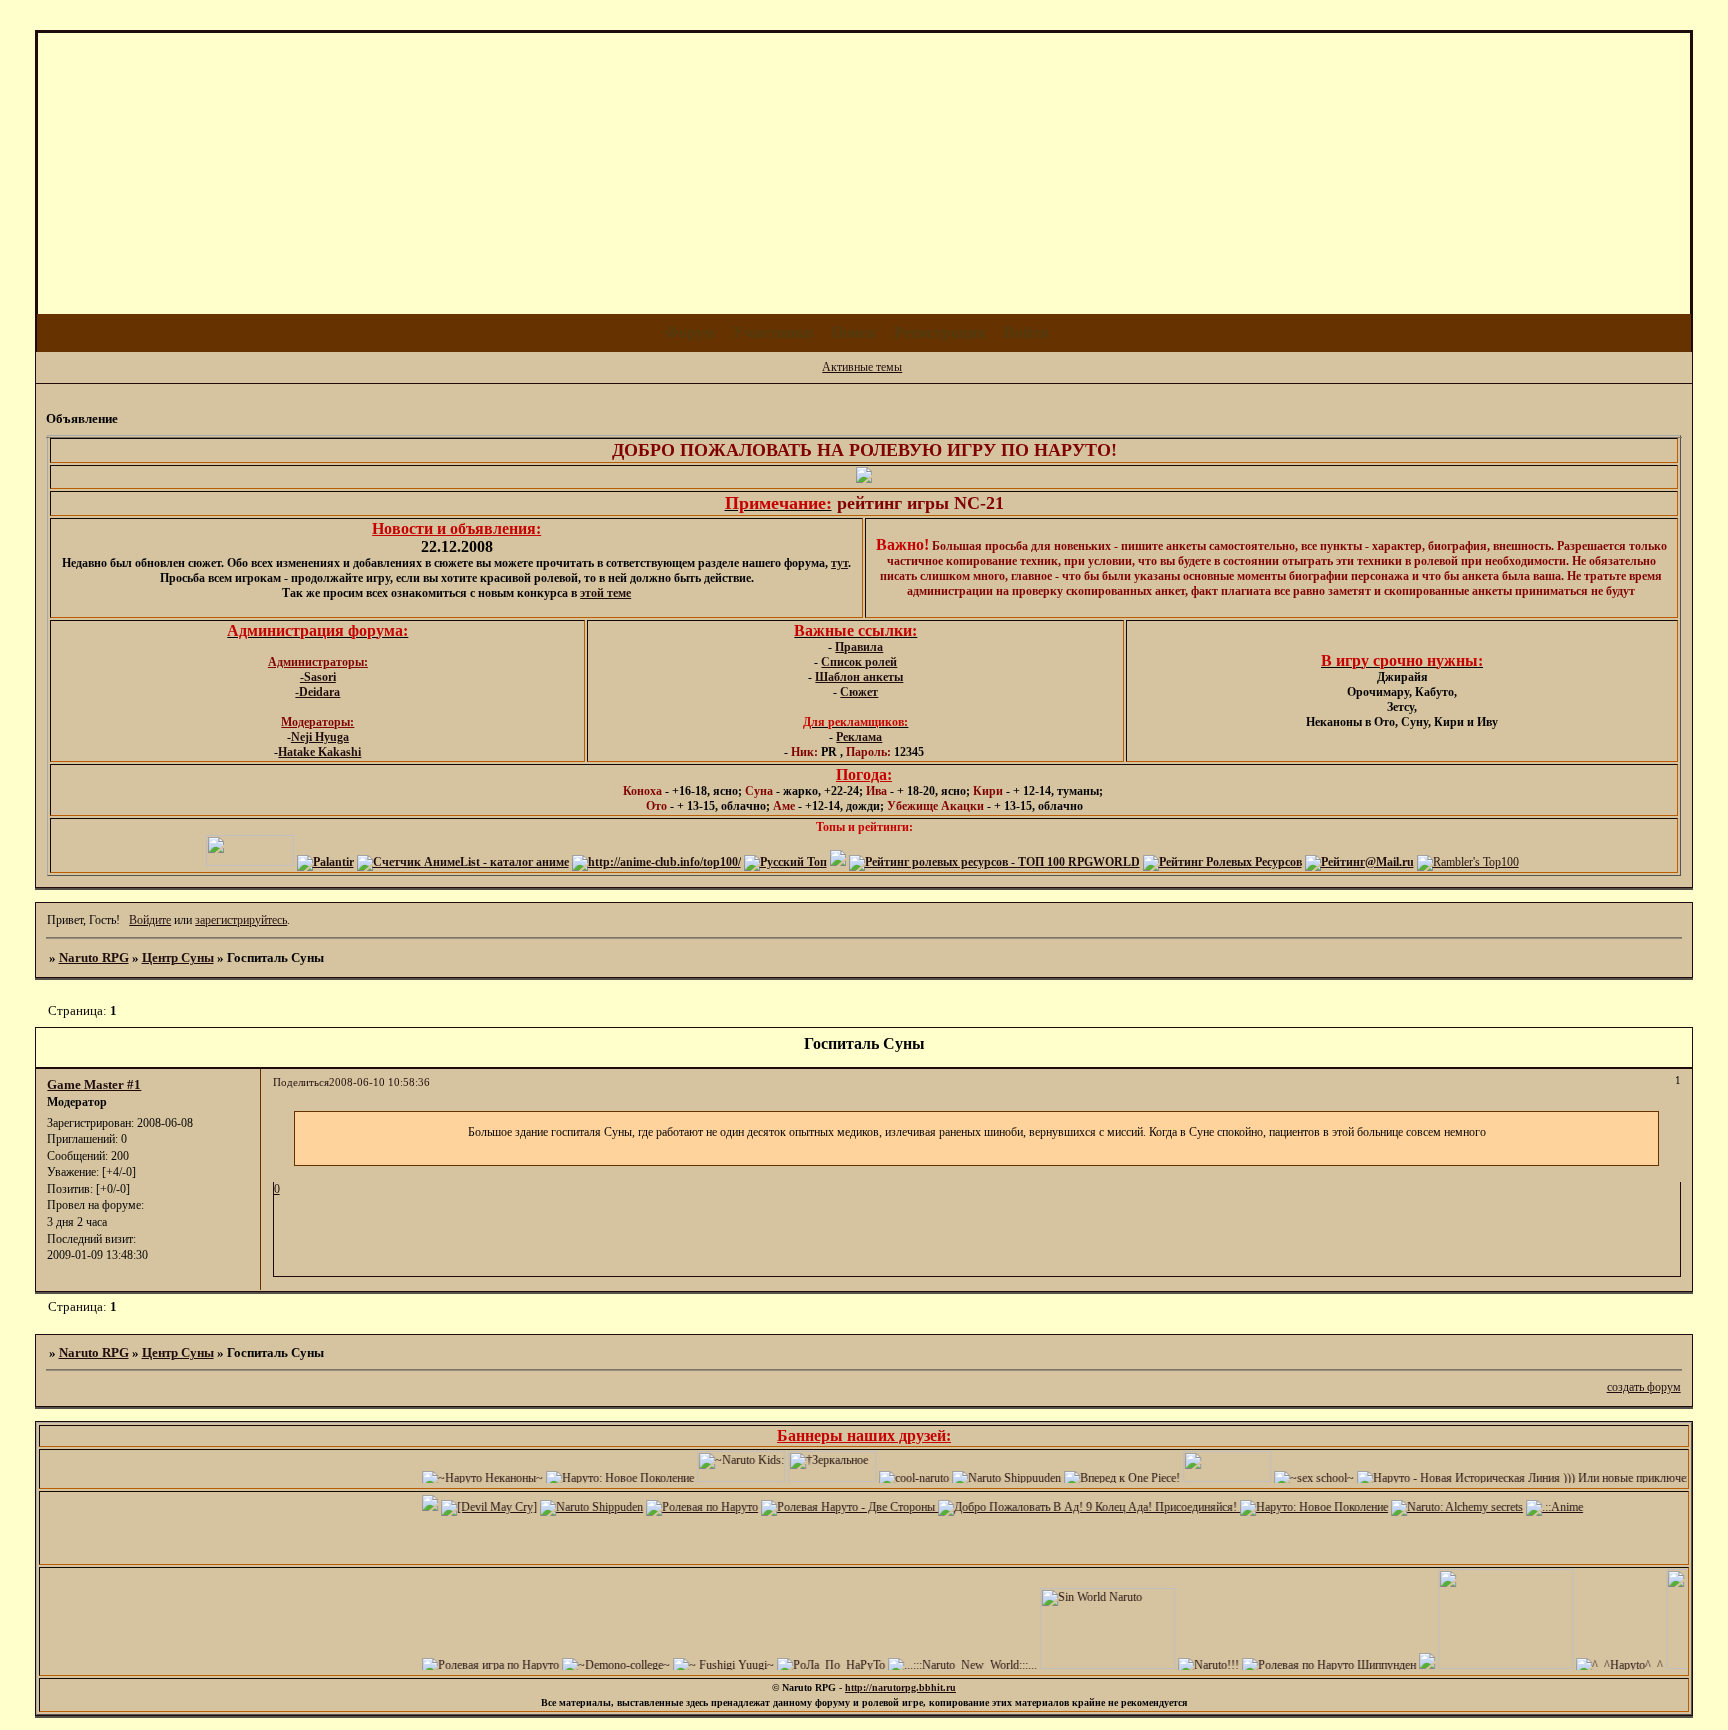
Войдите (150, 920)
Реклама (859, 737)
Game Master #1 (94, 1084)
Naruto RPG (94, 957)
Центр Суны (178, 957)
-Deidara (317, 692)
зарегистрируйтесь (241, 920)
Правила (859, 647)
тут (839, 563)
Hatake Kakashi (319, 752)
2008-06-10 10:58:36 (379, 1082)
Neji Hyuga (320, 737)
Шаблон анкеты (859, 677)
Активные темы (862, 367)
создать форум (1644, 1387)
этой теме (605, 593)
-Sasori (318, 677)
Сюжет (859, 692)
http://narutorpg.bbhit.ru (900, 1687)
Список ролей (859, 662)
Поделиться (301, 1082)
